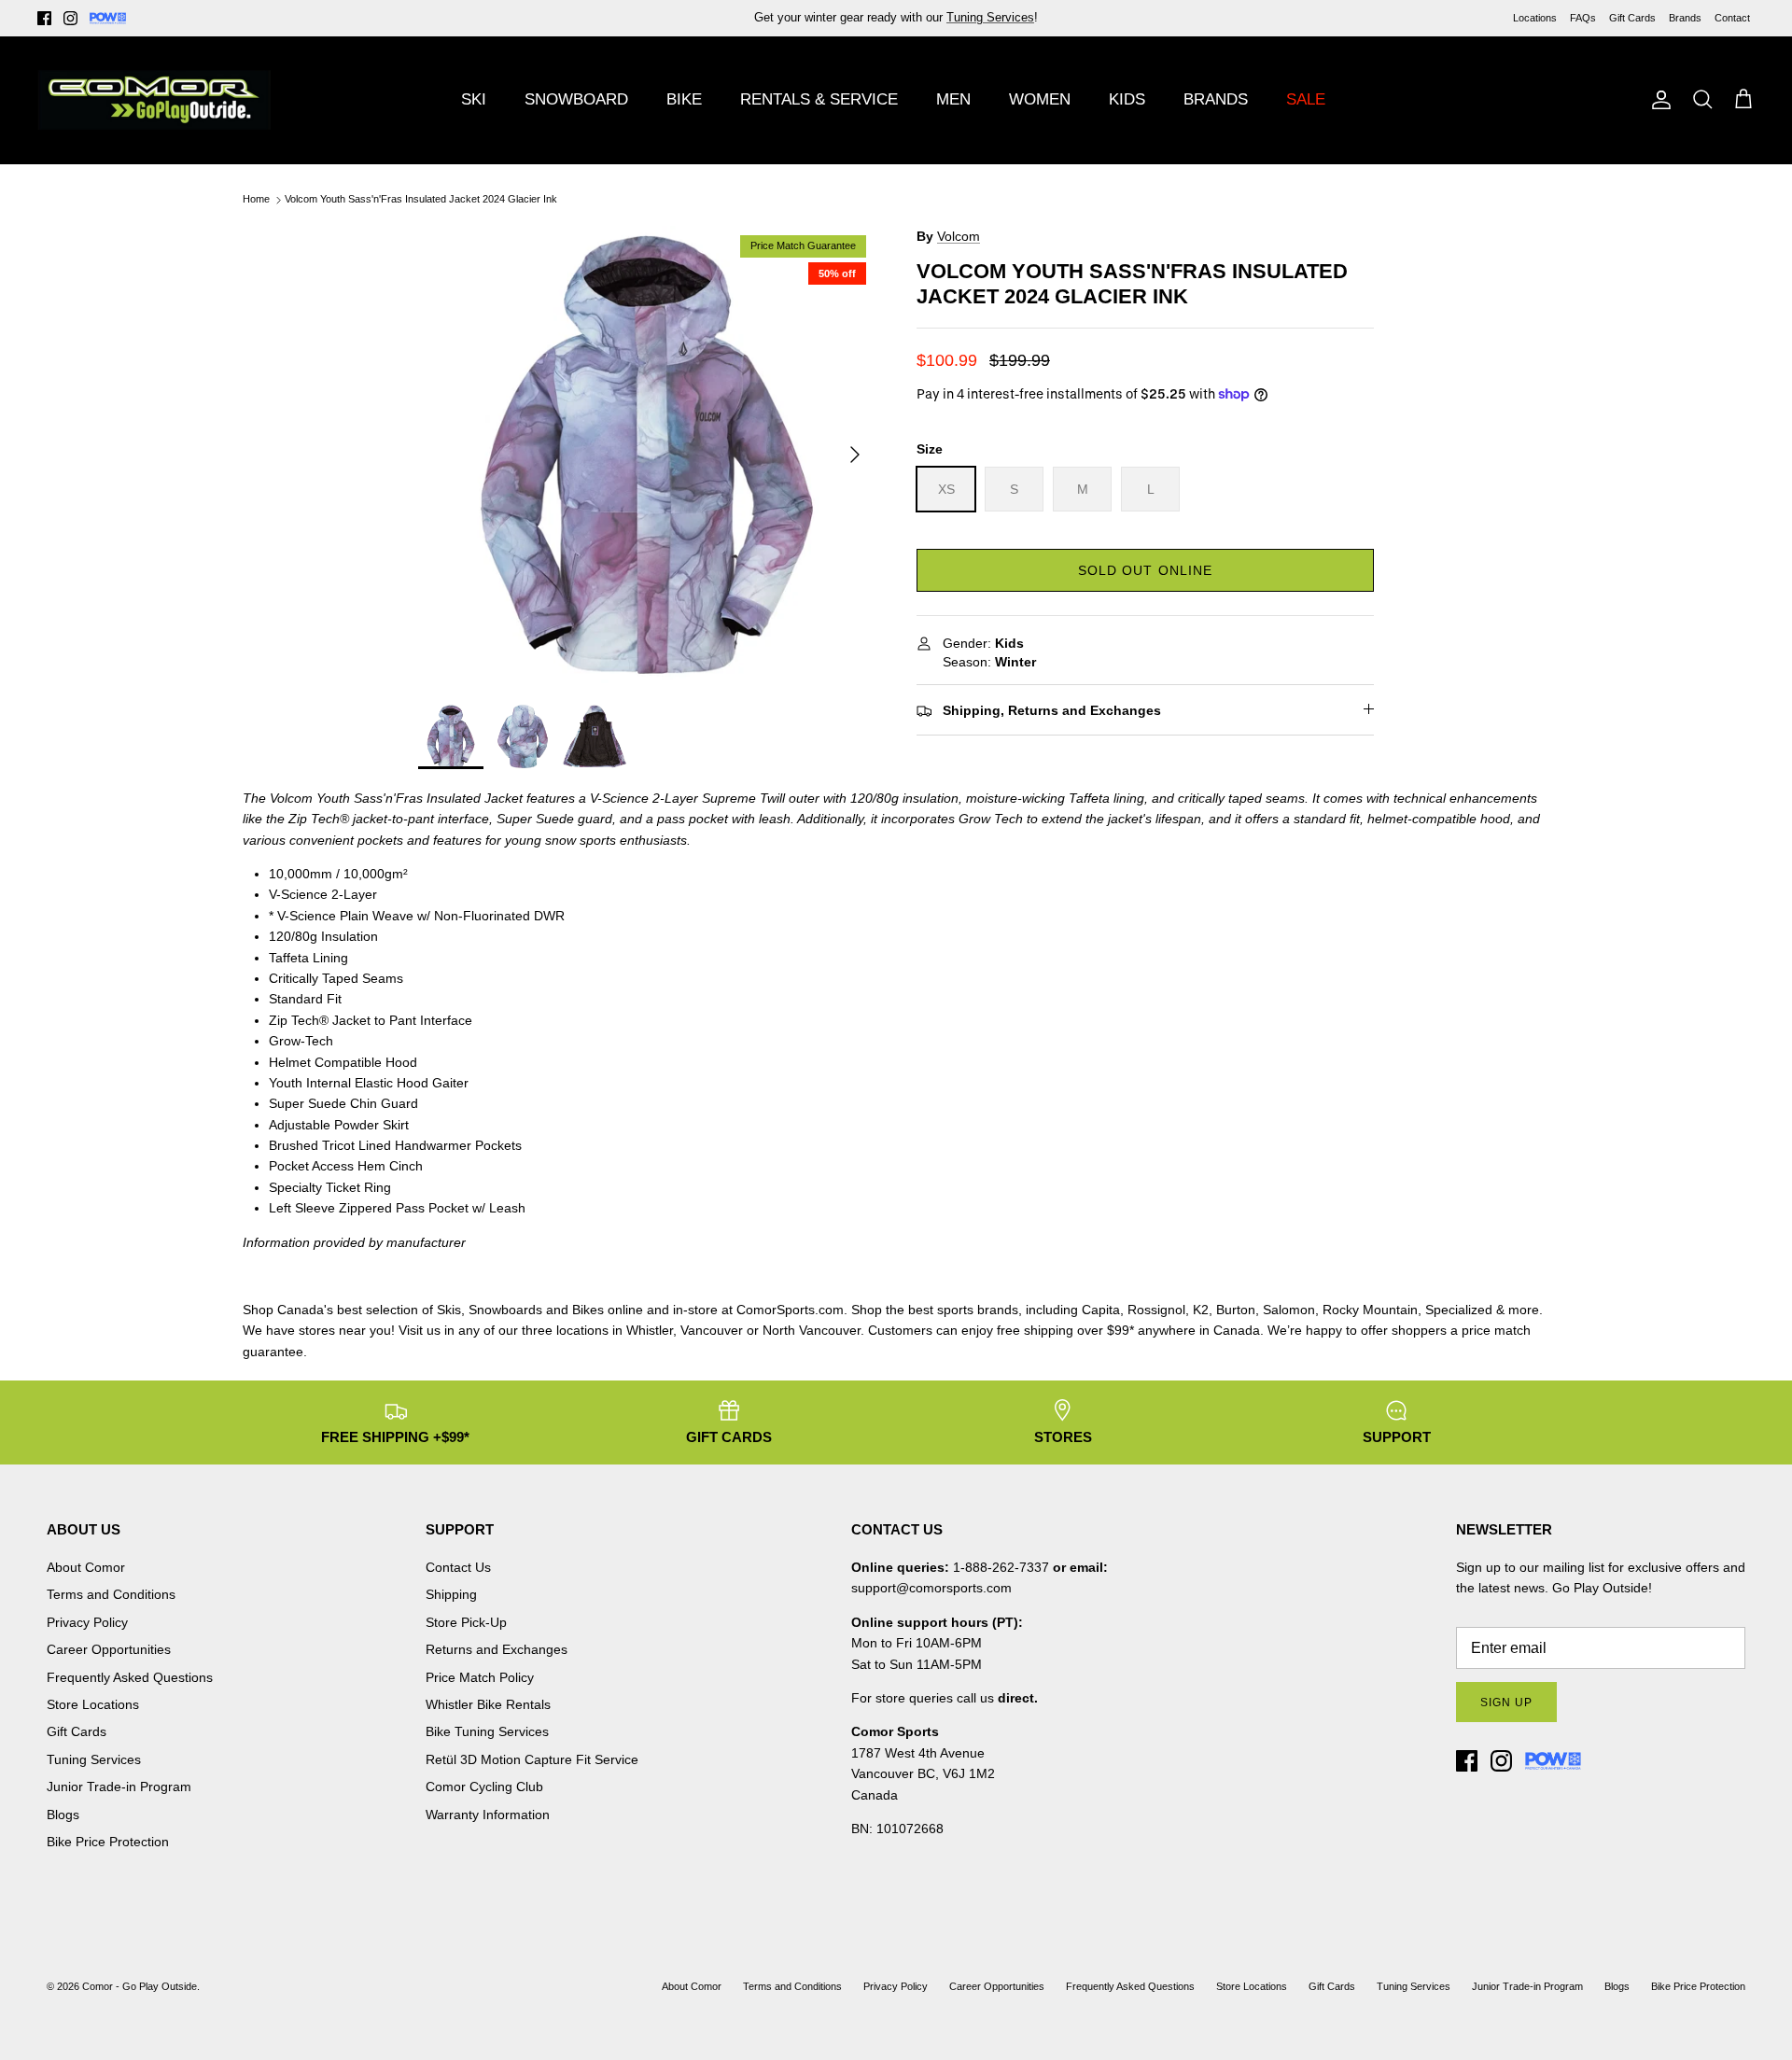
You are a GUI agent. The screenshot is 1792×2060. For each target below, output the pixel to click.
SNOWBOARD (576, 99)
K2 (1201, 1310)
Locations (1535, 18)
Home (256, 200)
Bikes (588, 1310)
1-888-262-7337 (1001, 1567)
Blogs (63, 1815)
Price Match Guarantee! (936, 25)
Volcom (959, 236)
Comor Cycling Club (484, 1787)
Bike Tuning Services (487, 1731)
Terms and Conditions (111, 1594)
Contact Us (458, 1567)
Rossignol (1156, 1310)
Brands (1685, 18)
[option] (647, 455)
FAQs (1583, 18)
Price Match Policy (480, 1677)
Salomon (1289, 1310)
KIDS (1127, 99)
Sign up (1506, 1703)
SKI (474, 99)
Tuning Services (94, 1759)
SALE (1306, 99)
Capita (1101, 1310)
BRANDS (1216, 99)
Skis (449, 1310)
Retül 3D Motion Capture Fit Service (532, 1759)
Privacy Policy (87, 1622)
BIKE (684, 99)
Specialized (1459, 1310)
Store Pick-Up (466, 1622)
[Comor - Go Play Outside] (154, 100)
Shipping (451, 1594)
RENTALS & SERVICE (819, 99)
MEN (953, 99)
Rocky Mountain (1370, 1310)
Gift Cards (1632, 18)
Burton (1236, 1310)
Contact (1732, 18)
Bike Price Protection (108, 1842)
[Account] (1658, 100)
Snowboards (505, 1310)
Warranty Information (488, 1815)
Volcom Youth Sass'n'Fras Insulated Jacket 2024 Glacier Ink (421, 200)
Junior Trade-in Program (119, 1787)
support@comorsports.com (931, 1588)
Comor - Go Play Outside (140, 1986)
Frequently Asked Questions (130, 1677)
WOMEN (1040, 99)
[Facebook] (44, 18)
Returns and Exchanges (497, 1649)
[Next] (855, 455)
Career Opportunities (109, 1649)
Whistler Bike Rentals (488, 1704)
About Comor (86, 1567)
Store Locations (93, 1704)
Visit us (420, 1330)
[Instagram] (70, 18)
